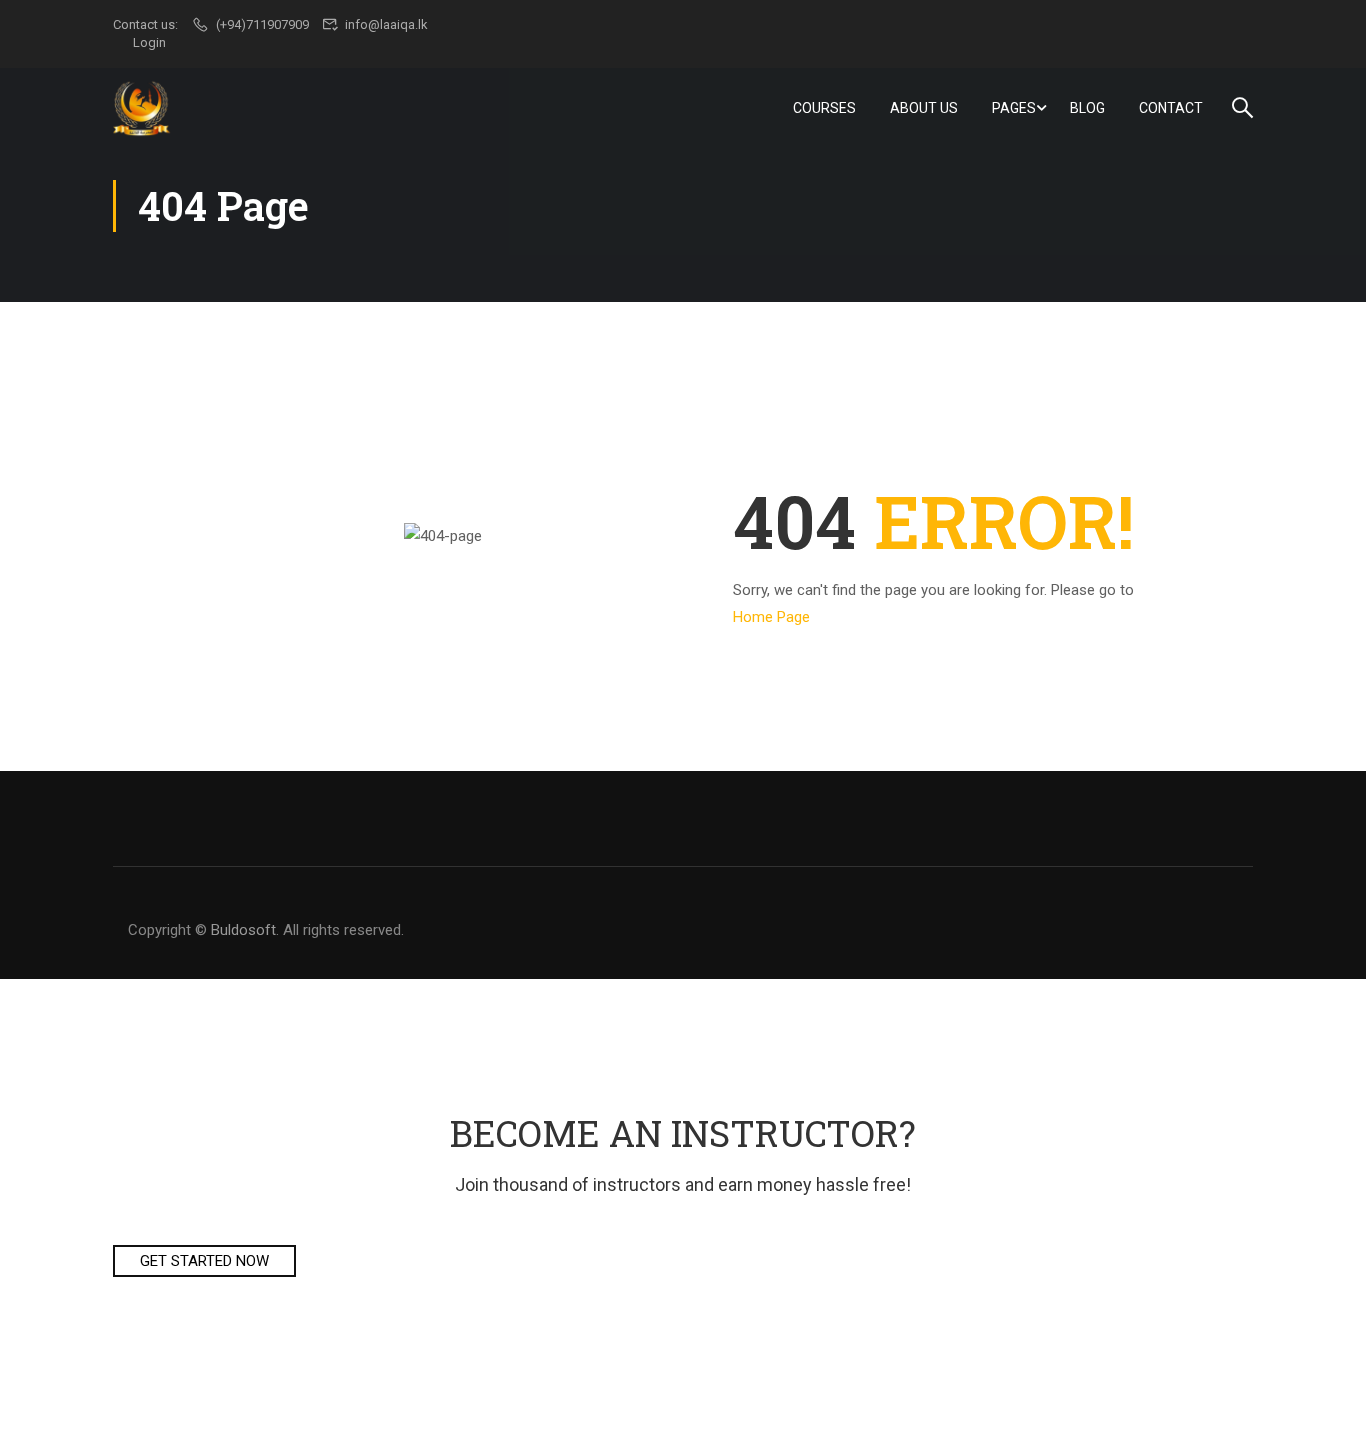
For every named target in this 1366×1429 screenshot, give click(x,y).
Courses (824, 108)
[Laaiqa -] (143, 108)
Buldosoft (243, 930)
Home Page (771, 617)
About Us (924, 108)
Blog (1087, 108)
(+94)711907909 (262, 24)
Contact (1171, 108)
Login (149, 42)
